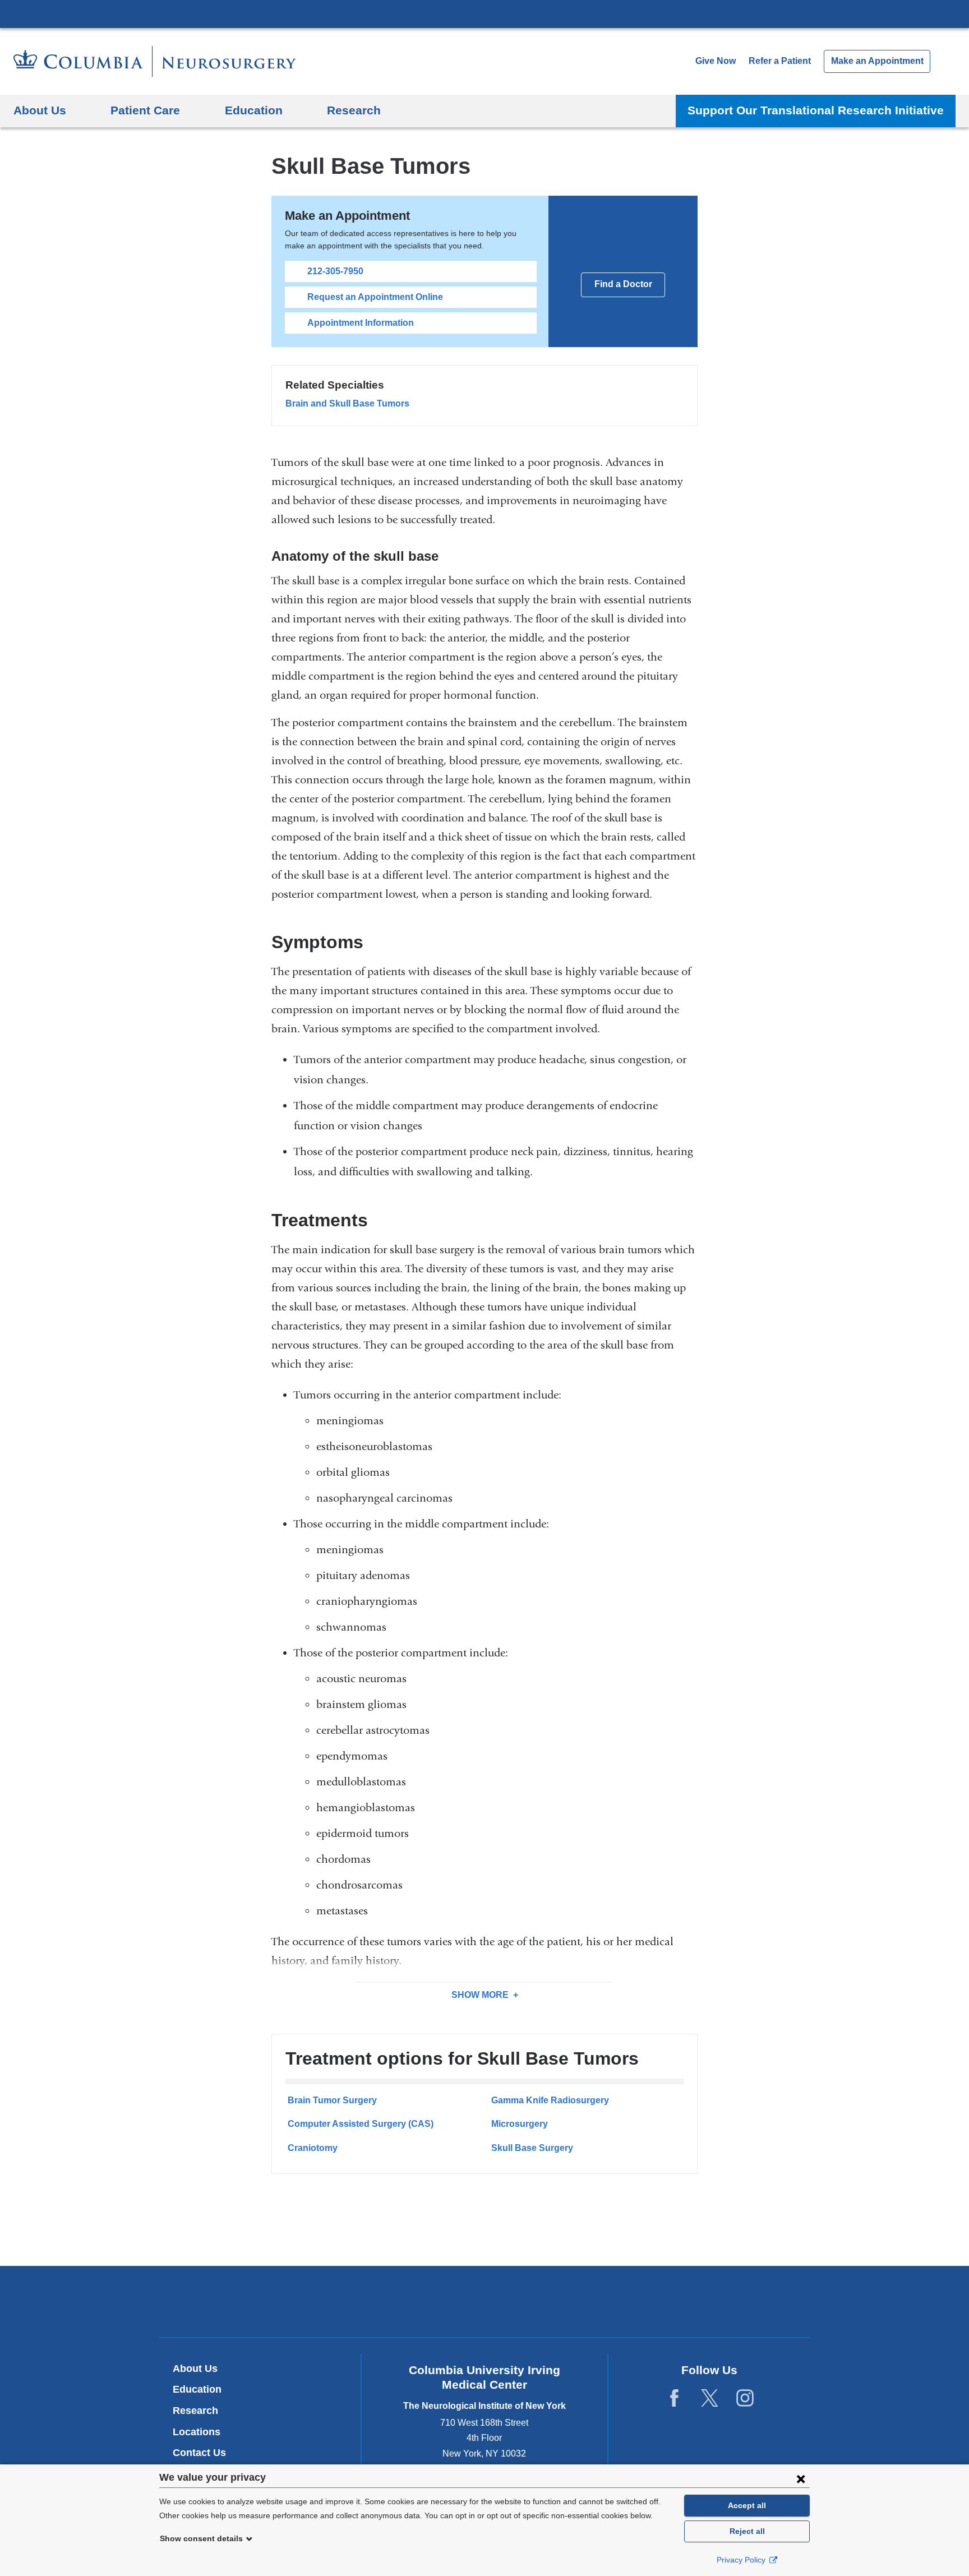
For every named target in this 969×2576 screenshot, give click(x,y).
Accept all (747, 2505)
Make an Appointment (877, 61)
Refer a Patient (780, 61)
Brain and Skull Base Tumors (347, 403)
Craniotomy (313, 2148)
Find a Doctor (623, 284)
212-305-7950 (335, 271)
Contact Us (199, 2453)
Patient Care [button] (145, 110)
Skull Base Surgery (532, 2148)
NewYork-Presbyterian (485, 2304)
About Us (195, 2369)
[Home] (155, 61)
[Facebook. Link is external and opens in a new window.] (674, 2399)
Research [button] (354, 110)
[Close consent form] (801, 2478)
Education (197, 2389)
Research (195, 2411)
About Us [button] (40, 110)
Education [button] (254, 110)
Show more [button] (480, 1995)
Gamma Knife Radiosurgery (550, 2100)
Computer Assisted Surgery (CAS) (361, 2124)
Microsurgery (520, 2124)
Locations (197, 2432)
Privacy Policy (742, 2560)
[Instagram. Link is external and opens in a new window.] (745, 2399)
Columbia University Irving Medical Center (484, 13)
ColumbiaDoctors (646, 2302)
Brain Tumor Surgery (332, 2100)
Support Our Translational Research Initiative (816, 110)
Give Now (716, 61)
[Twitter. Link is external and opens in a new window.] (710, 2399)
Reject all (747, 2531)
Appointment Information (361, 323)
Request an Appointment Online (375, 297)
